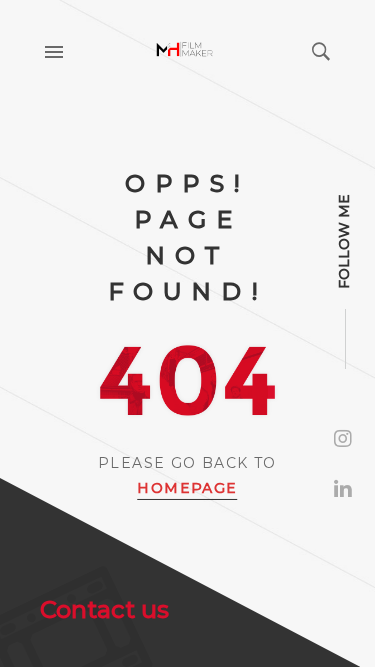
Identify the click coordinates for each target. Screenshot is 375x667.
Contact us (104, 609)
